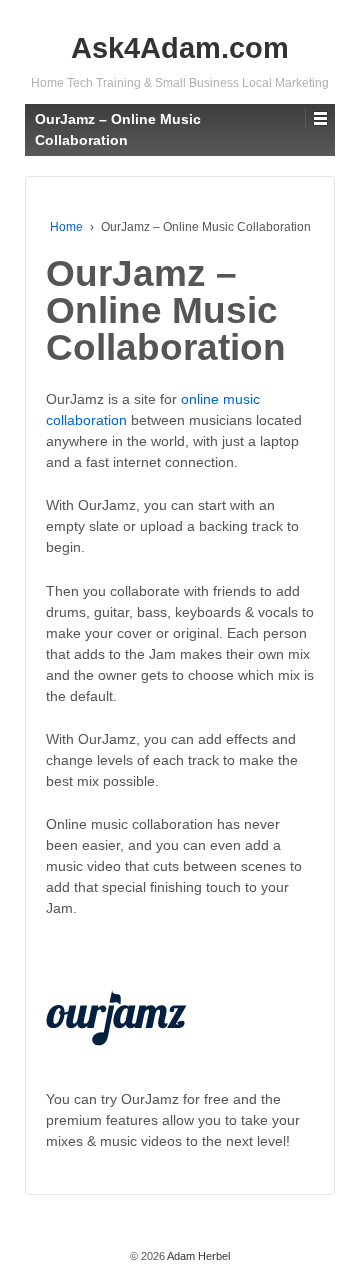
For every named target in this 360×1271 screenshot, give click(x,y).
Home (66, 227)
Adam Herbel (197, 1256)
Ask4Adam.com (180, 48)
